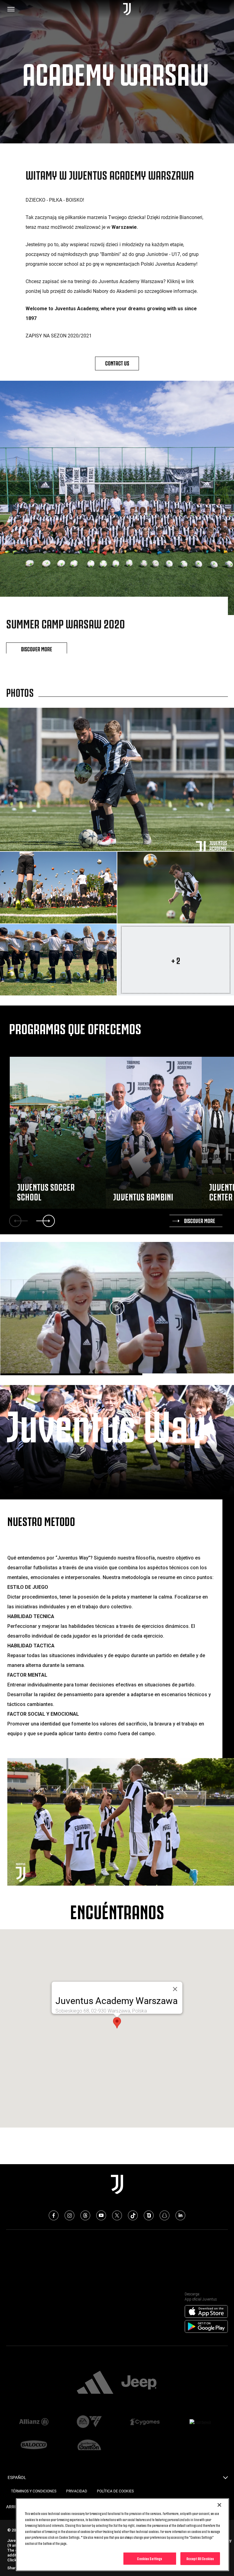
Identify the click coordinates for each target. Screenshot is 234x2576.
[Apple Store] (206, 2312)
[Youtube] (101, 2215)
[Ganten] (89, 2445)
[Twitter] (117, 2215)
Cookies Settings (150, 2558)
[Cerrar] (175, 1989)
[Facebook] (54, 2215)
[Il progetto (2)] (176, 888)
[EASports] (89, 2422)
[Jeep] (139, 2383)
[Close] (219, 2505)
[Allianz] (34, 2422)
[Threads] (85, 2215)
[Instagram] (69, 2215)
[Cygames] (145, 2422)
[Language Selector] (225, 2479)
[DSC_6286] (58, 888)
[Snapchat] (165, 2215)
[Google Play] (206, 2327)
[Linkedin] (180, 2215)
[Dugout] (149, 2215)
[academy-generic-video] (117, 1308)
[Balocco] (34, 2445)
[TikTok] (133, 2215)
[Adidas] (95, 2383)
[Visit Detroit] (200, 2422)
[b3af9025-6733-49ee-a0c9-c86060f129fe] (58, 960)
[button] (117, 2023)
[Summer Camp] (117, 779)
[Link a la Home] (127, 9)
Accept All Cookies (200, 2558)
